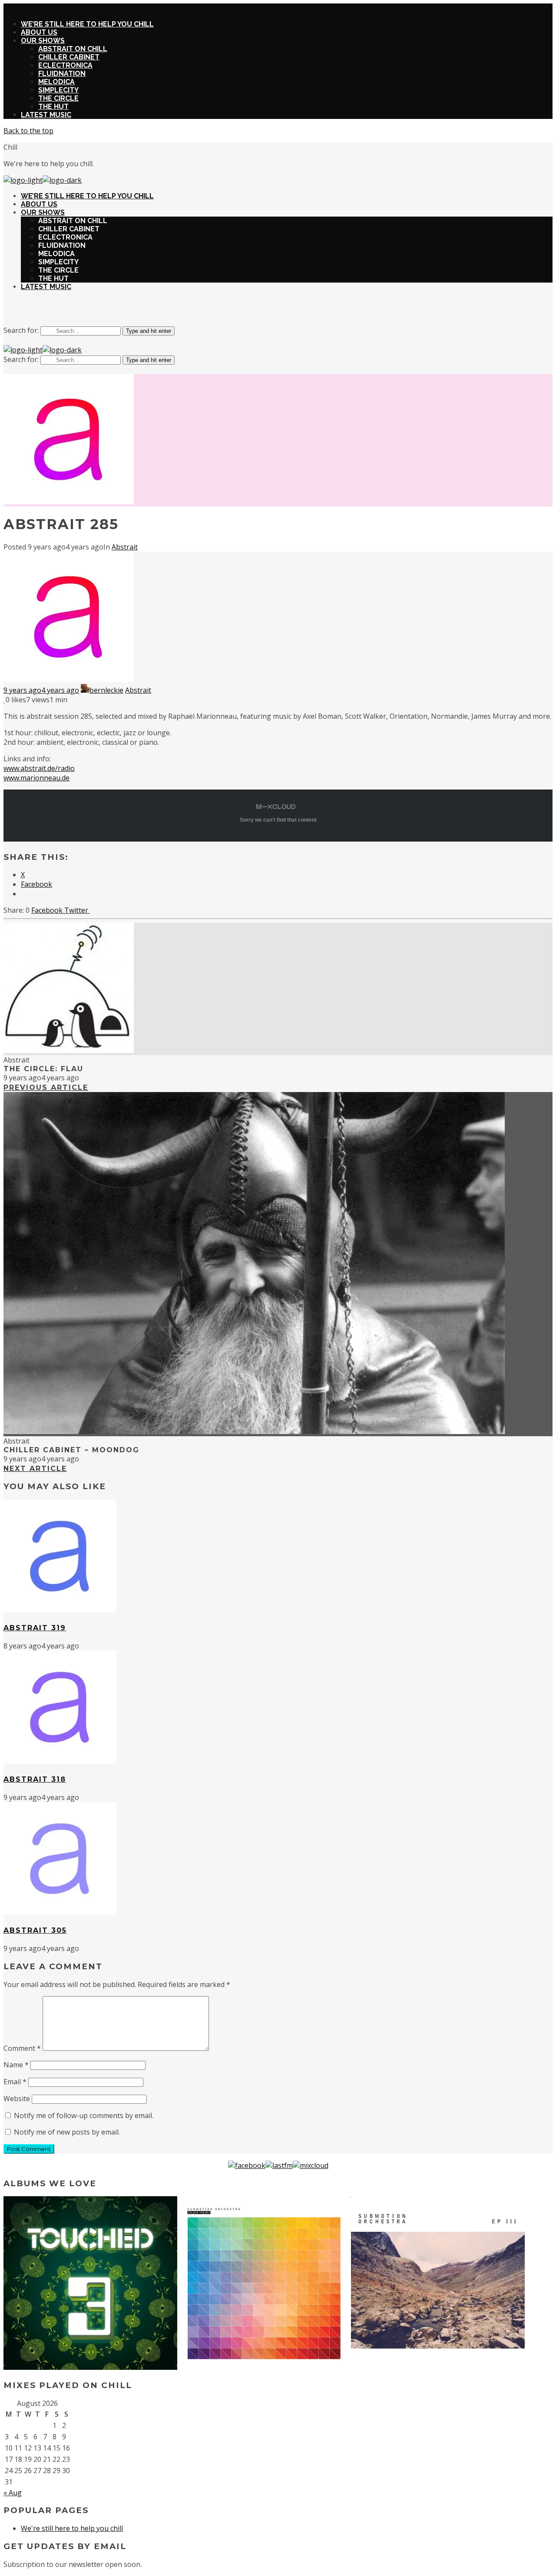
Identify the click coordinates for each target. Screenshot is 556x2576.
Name (16, 2065)
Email (15, 2082)
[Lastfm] (279, 2165)
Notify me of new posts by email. (67, 2132)
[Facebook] (247, 2165)
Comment (22, 2048)
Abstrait (125, 547)
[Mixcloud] (311, 2165)
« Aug (13, 2493)
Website (17, 2099)
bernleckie (106, 690)
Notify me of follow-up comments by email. (84, 2115)
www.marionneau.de (36, 778)
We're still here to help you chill (72, 2528)
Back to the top (28, 131)
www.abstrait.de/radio (39, 768)
